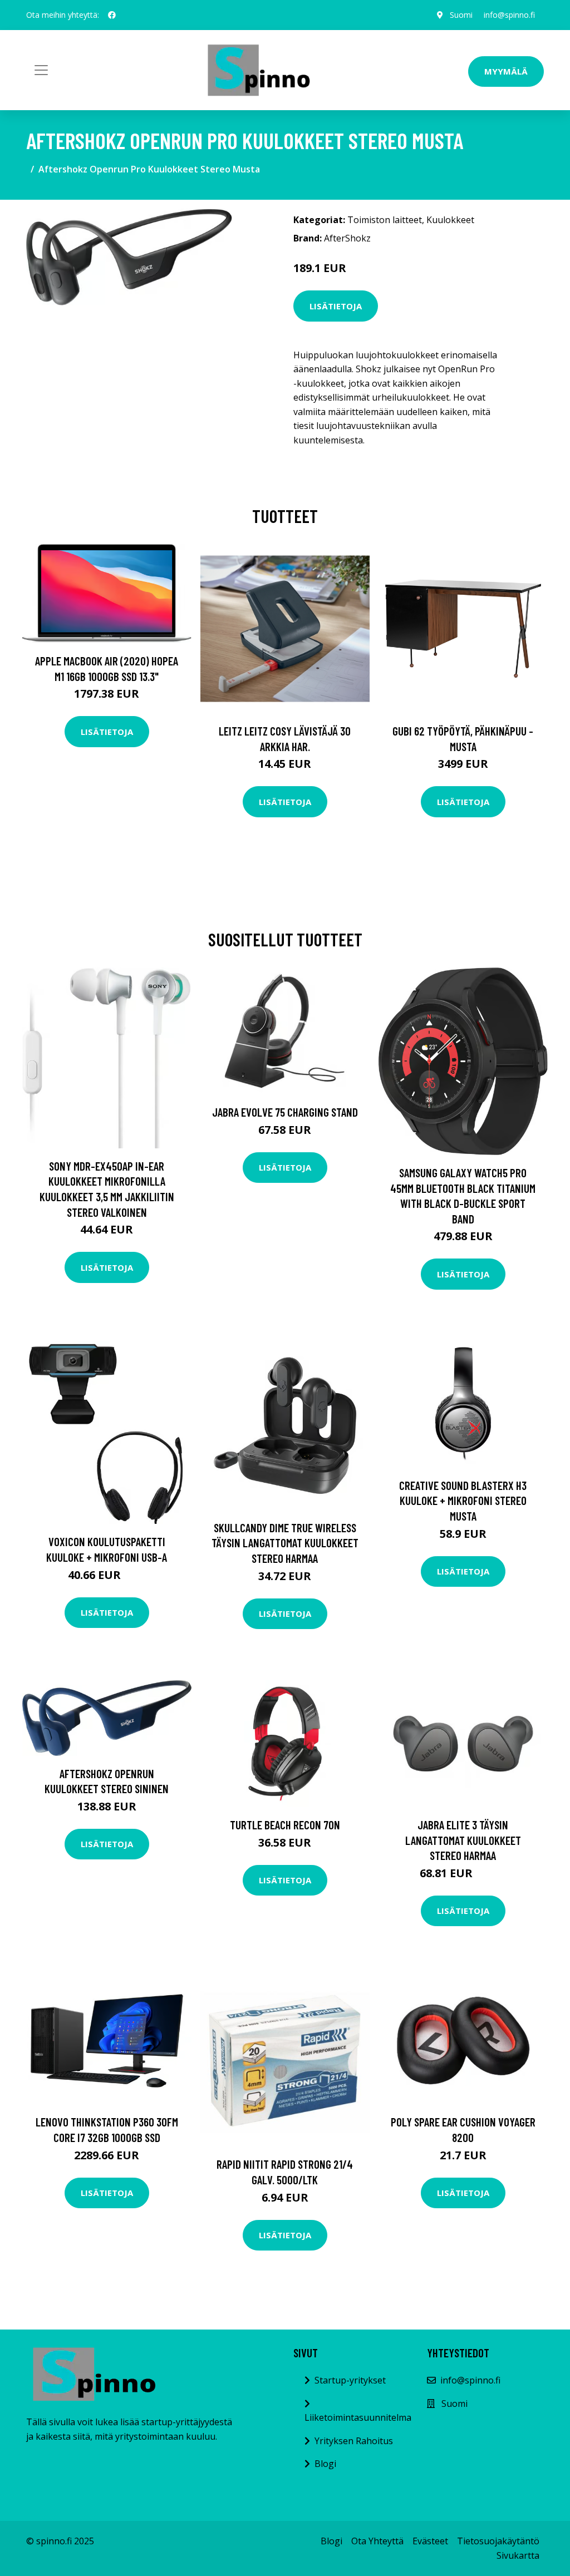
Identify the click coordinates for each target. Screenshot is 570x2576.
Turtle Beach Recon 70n (285, 1825)
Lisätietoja (336, 306)
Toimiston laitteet (385, 220)
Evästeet (430, 2541)
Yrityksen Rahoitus (354, 2441)
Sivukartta (518, 2555)
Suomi (461, 15)
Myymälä (506, 71)
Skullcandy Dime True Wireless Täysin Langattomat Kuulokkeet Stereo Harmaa (285, 1543)
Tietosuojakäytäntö (498, 2541)
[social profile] (112, 15)
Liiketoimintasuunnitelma (358, 2417)
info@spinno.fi (509, 15)
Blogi (325, 2464)
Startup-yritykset (350, 2380)
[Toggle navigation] (41, 70)
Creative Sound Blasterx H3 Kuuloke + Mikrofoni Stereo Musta (463, 1501)
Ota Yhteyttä (377, 2541)
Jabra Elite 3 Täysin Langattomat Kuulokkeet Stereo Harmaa (463, 1840)
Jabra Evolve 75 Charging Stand (285, 1112)
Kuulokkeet (450, 220)
